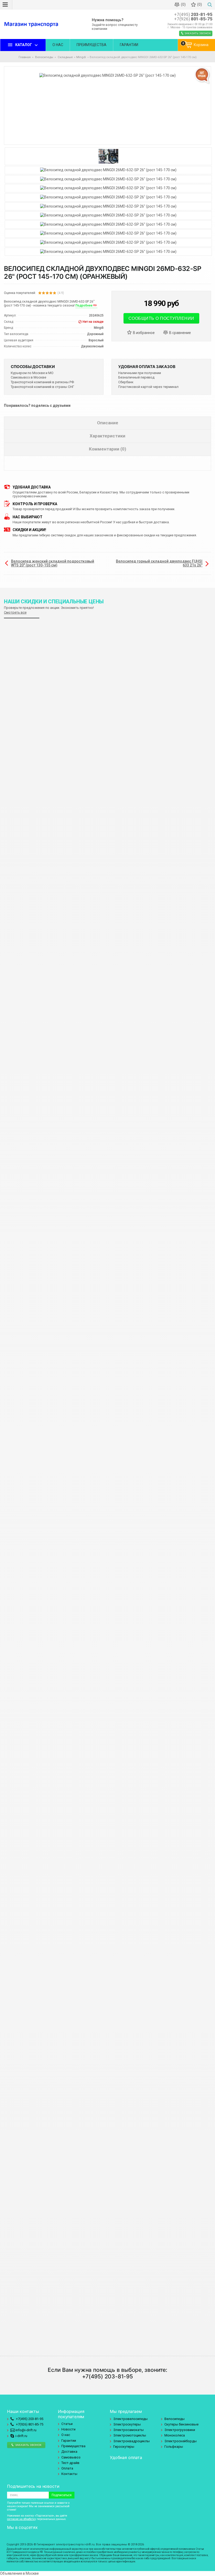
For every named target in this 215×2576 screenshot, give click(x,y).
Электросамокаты (128, 2430)
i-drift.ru (21, 2436)
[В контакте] (10, 2536)
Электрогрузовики (180, 2430)
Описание (108, 423)
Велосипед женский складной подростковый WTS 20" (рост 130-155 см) (53, 563)
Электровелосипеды (130, 2419)
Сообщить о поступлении (161, 318)
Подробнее (84, 305)
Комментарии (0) (107, 449)
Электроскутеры (127, 2424)
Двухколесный (92, 346)
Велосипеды (174, 2419)
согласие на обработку (21, 2519)
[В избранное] (143, 333)
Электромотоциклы (130, 2435)
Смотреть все (15, 612)
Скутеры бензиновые (181, 2424)
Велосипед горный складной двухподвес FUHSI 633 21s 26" (159, 563)
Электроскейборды (181, 2441)
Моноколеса (175, 2435)
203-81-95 (193, 15)
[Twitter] (17, 2536)
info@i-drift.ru (26, 2430)
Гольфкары (174, 2447)
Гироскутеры (124, 2447)
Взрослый (96, 340)
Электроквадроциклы (131, 2441)
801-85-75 (193, 19)
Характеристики (107, 436)
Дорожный (95, 334)
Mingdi (81, 57)
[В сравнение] (179, 333)
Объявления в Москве (19, 2573)
